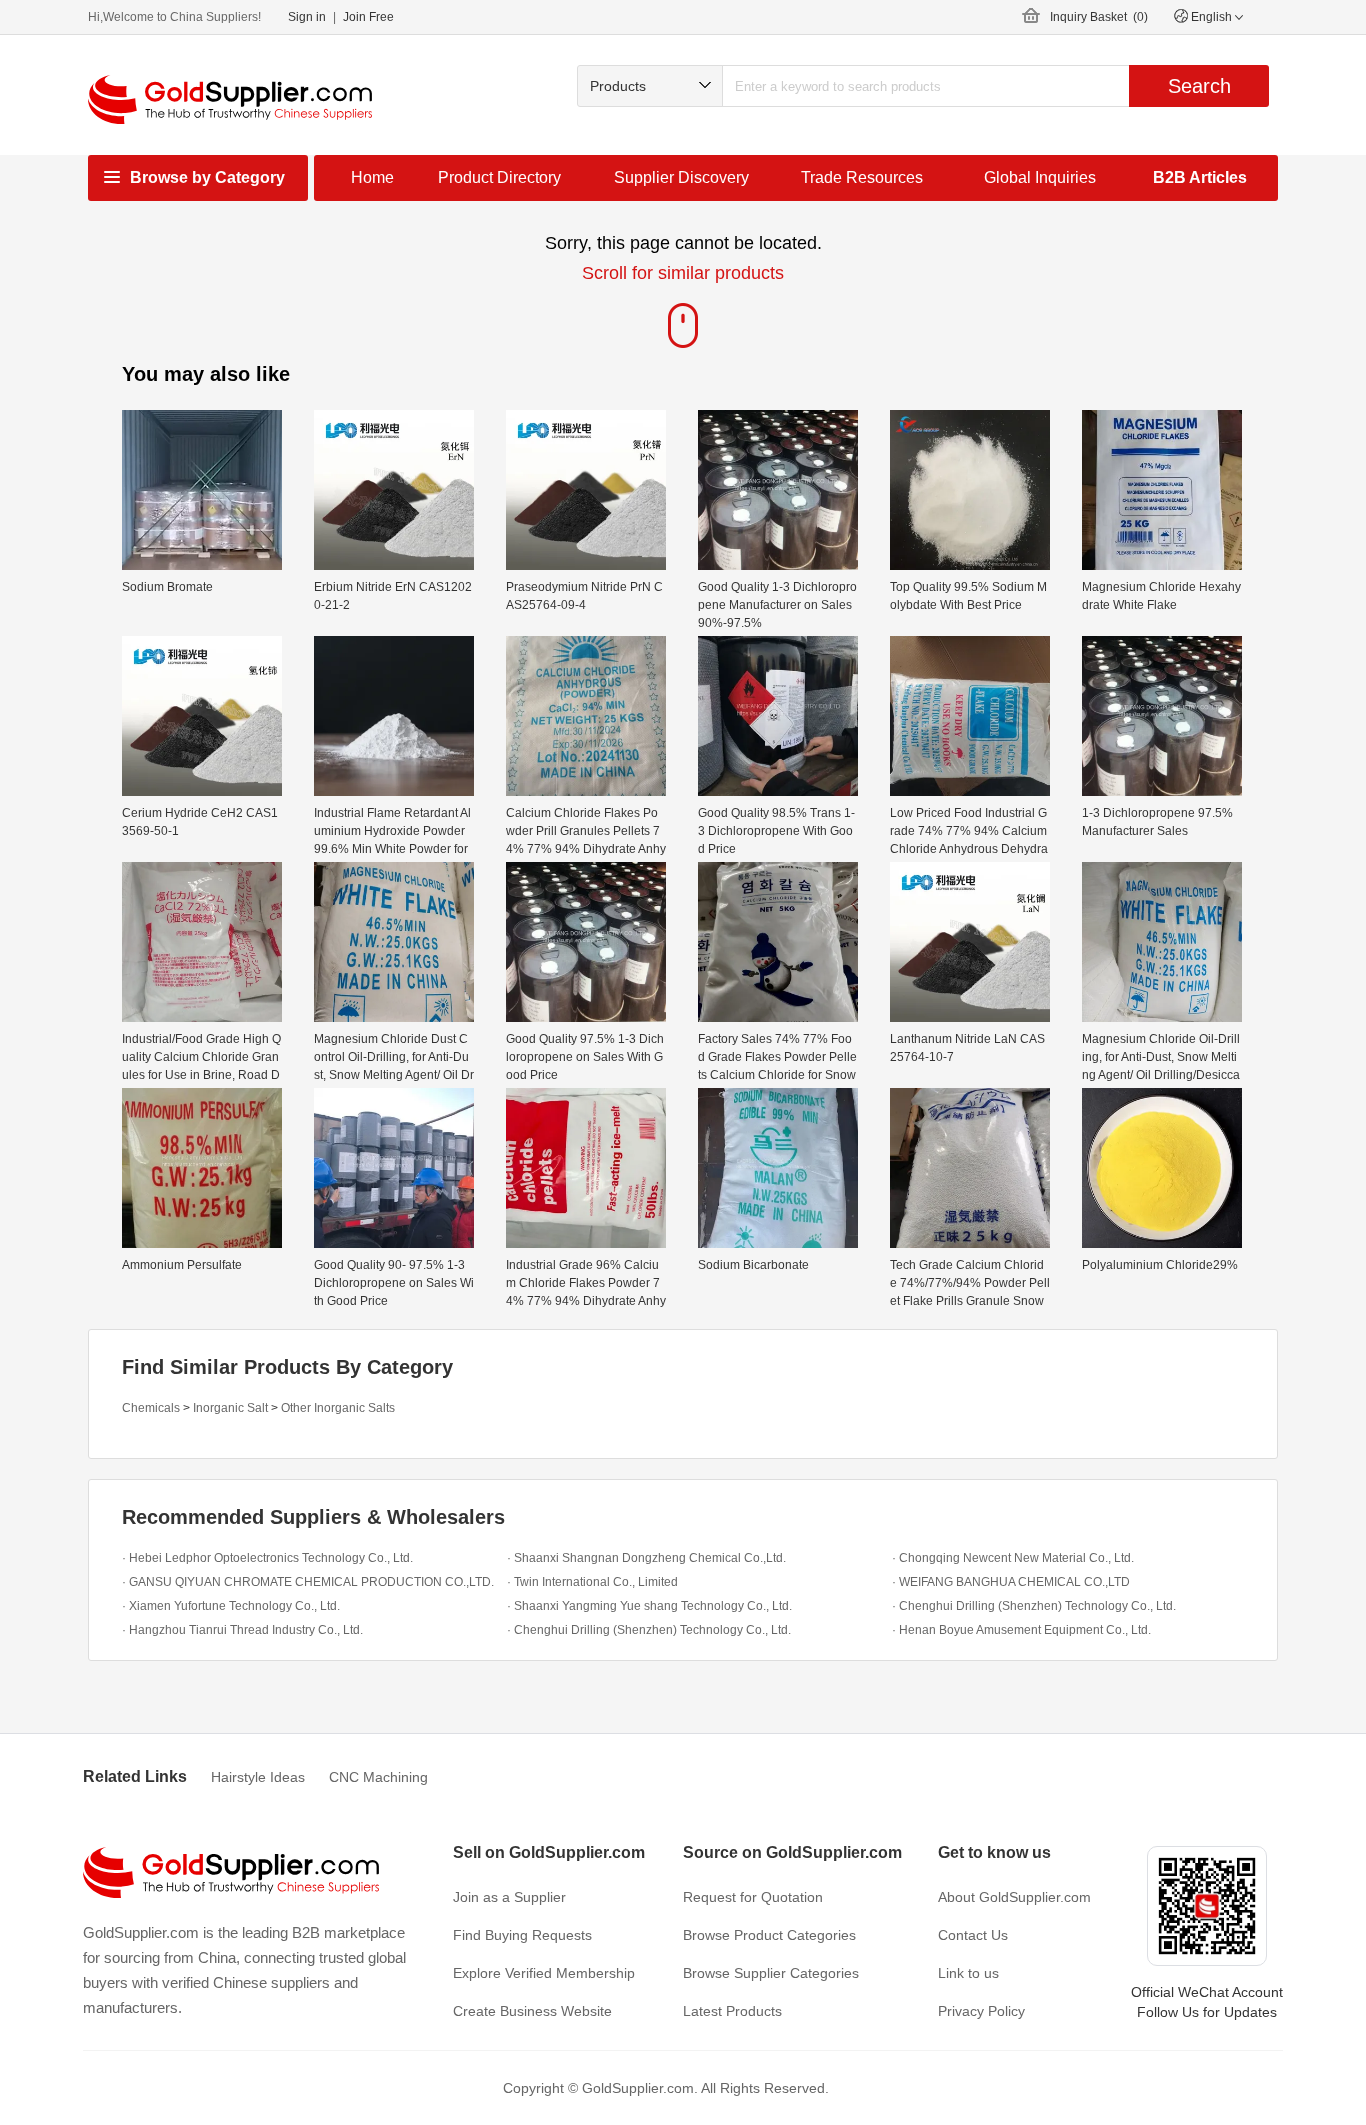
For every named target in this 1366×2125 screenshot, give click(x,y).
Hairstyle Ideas (258, 1777)
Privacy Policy (981, 2011)
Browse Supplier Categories (771, 1973)
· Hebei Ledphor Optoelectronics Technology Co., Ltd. (267, 1558)
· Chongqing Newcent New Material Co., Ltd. (1013, 1558)
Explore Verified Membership (544, 1973)
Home (372, 177)
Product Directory (499, 177)
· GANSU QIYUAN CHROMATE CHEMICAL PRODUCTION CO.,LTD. (308, 1582)
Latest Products (732, 2011)
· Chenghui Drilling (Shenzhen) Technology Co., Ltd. (1034, 1606)
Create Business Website (532, 2011)
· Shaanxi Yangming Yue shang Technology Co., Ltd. (649, 1606)
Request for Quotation (753, 1897)
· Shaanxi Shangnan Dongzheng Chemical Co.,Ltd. (646, 1558)
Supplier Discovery (681, 177)
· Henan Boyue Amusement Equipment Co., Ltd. (1021, 1630)
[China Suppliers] (230, 99)
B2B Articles (1200, 177)
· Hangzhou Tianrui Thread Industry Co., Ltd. (242, 1630)
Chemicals (151, 1408)
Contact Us (973, 1935)
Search (1199, 86)
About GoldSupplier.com (1014, 1897)
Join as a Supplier (509, 1897)
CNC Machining (378, 1777)
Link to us (968, 1973)
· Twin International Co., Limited (592, 1582)
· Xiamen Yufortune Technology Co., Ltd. (231, 1606)
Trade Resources (862, 177)
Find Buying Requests (522, 1935)
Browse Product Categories (769, 1935)
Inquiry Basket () (1099, 17)
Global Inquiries (1040, 177)
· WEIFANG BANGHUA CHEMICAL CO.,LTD (1011, 1582)
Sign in (307, 17)
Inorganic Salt (230, 1408)
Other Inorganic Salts (338, 1408)
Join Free (368, 17)
